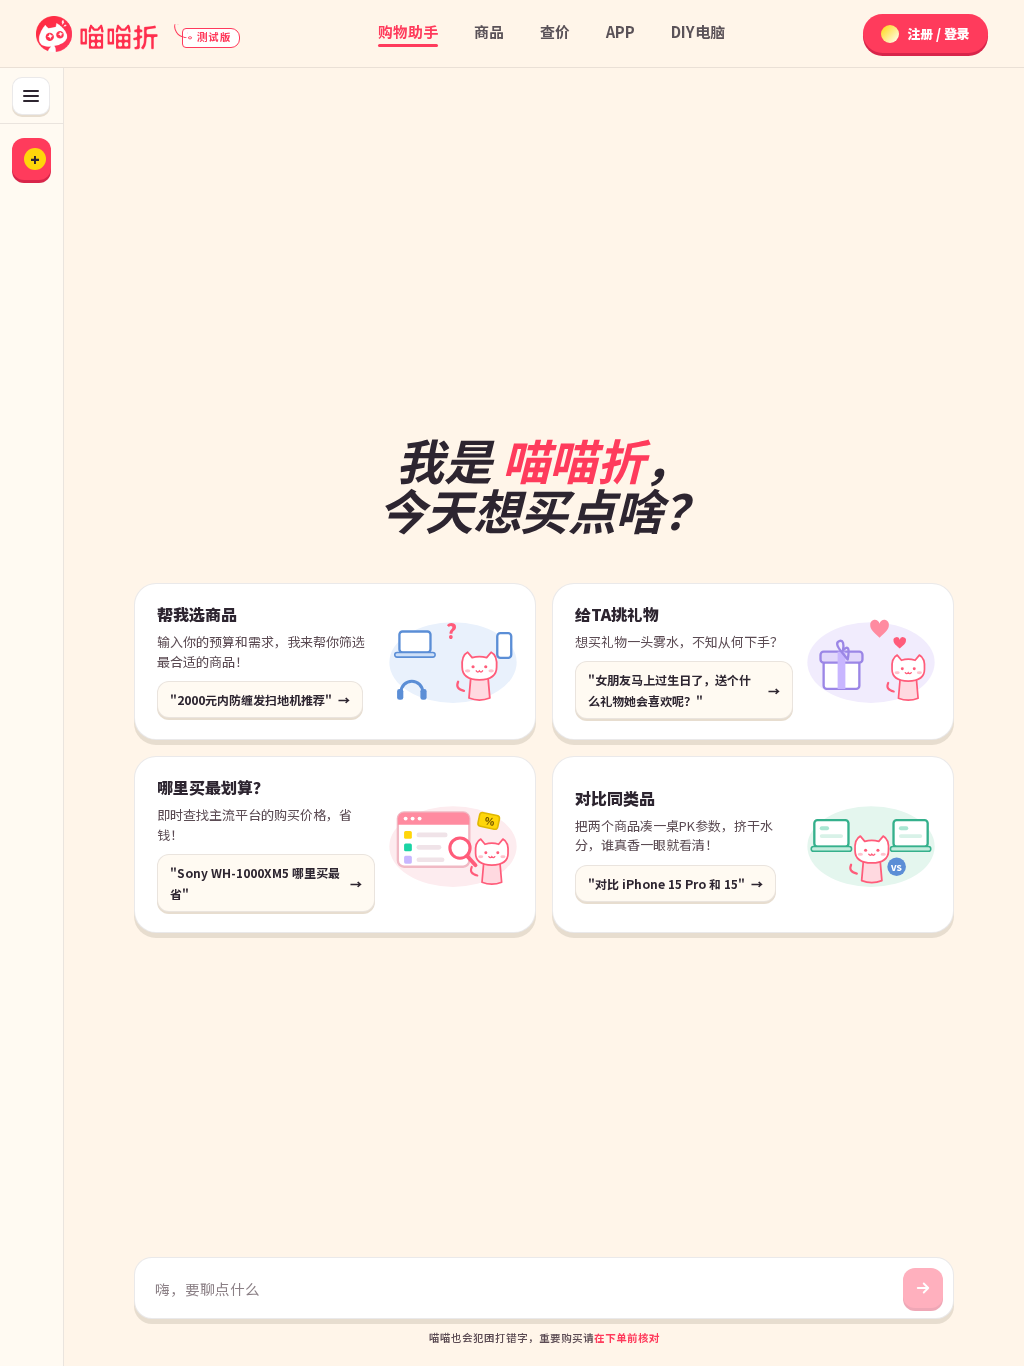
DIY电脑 (698, 31)
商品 (489, 31)
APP (620, 31)
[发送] (923, 1288)
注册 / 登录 (938, 33)
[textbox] (524, 1289)
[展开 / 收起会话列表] (31, 96)
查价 (555, 31)
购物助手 (408, 31)
